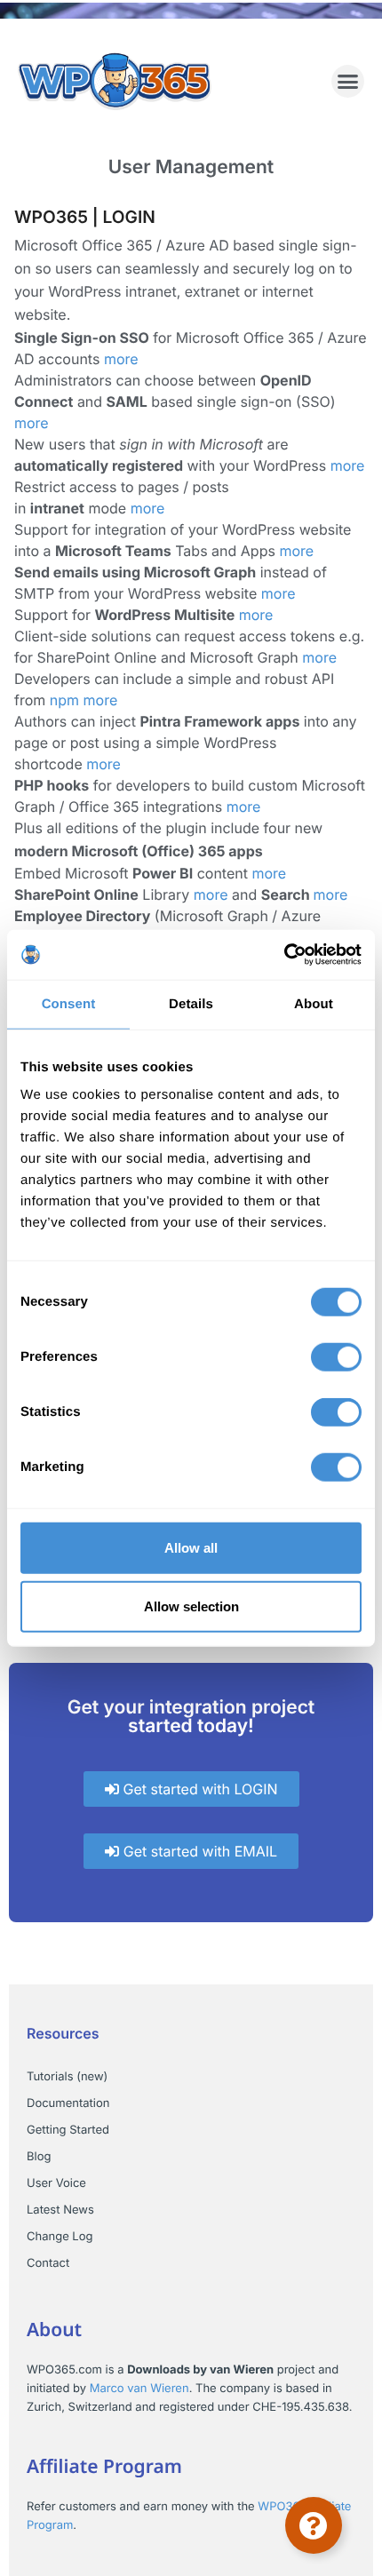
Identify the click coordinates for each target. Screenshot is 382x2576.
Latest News (60, 2210)
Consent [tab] (69, 1003)
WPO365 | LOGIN (85, 217)
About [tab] (314, 1003)
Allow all (191, 1548)
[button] (348, 82)
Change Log (60, 2237)
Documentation (68, 2103)
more (121, 359)
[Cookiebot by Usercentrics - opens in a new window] (284, 955)
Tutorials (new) (67, 2077)
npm (64, 700)
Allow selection (191, 1606)
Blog (39, 2157)
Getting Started (68, 2130)
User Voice (56, 2183)
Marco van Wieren (139, 2389)
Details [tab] (191, 1003)
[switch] (336, 1357)
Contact (48, 2263)
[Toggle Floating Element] (314, 2525)
